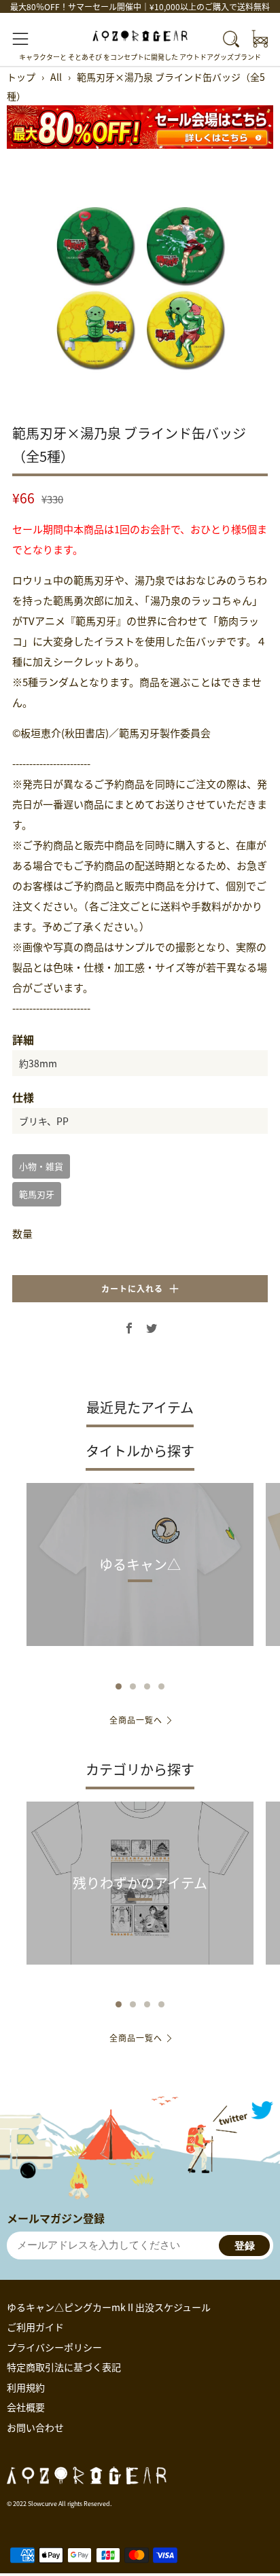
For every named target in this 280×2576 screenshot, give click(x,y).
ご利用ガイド (35, 2327)
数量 (22, 1233)
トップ (21, 77)
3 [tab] (147, 1686)
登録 (245, 2246)
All (56, 77)
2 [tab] (133, 1686)
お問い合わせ (35, 2427)
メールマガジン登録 (56, 2218)
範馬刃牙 (37, 1194)
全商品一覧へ (136, 1720)
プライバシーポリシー (54, 2347)
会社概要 (26, 2407)
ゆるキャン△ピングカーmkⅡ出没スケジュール (109, 2307)
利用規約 (26, 2387)
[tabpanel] (140, 287)
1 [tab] (119, 1686)
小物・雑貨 (41, 1166)
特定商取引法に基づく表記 (64, 2367)
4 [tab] (161, 1686)
